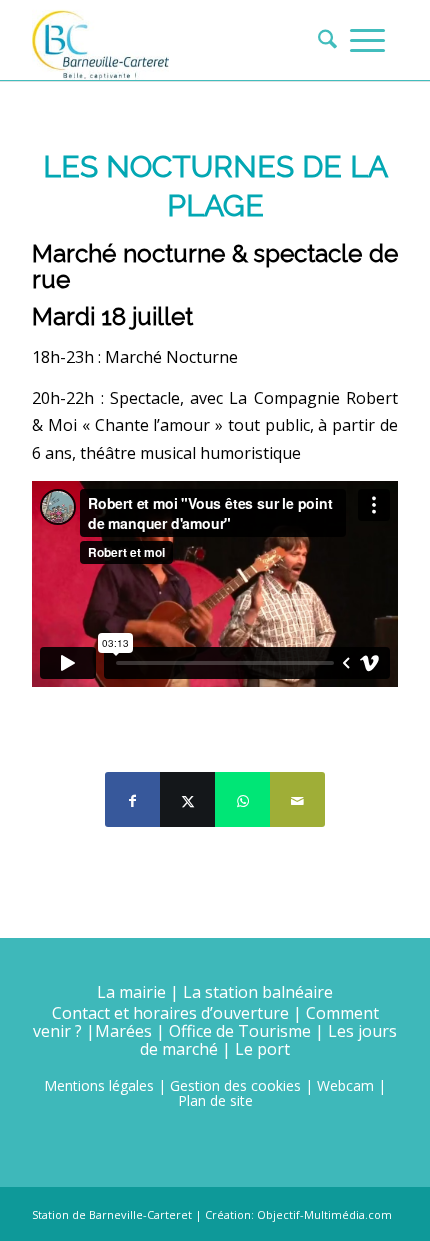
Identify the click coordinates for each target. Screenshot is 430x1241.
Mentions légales (99, 1085)
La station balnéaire (258, 992)
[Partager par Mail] (297, 799)
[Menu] (367, 40)
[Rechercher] (321, 40)
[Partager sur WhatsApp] (242, 799)
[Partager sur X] (187, 799)
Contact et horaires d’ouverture (170, 1013)
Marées (123, 1031)
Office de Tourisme (240, 1031)
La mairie (131, 992)
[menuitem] (321, 40)
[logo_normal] (178, 40)
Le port (262, 1049)
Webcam (345, 1085)
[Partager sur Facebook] (132, 799)
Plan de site (215, 1100)
